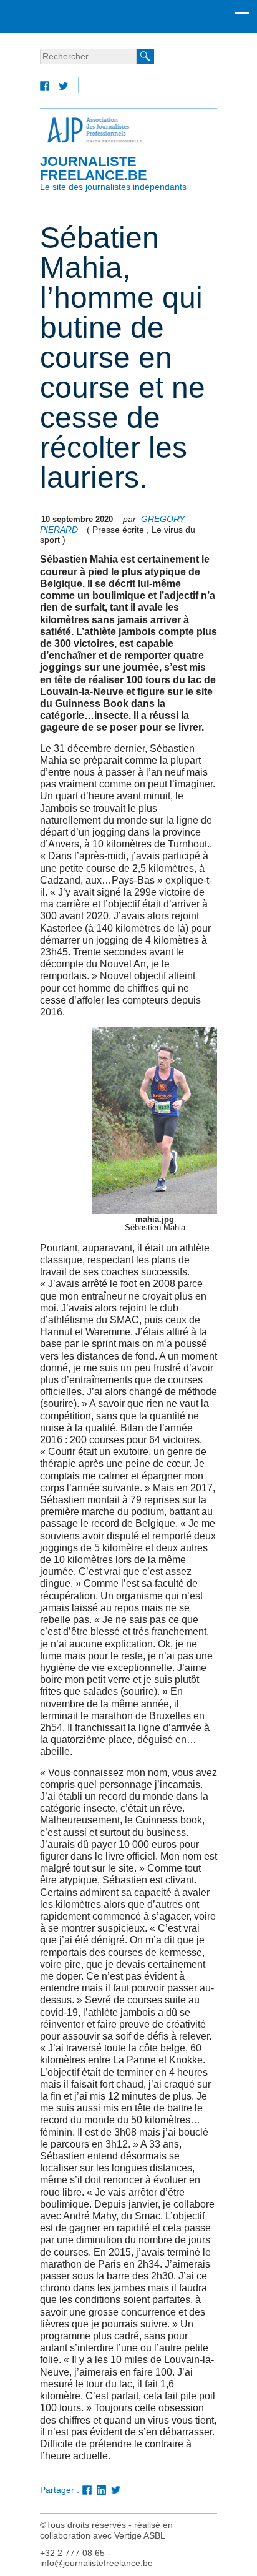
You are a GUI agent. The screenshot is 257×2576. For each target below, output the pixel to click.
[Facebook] (45, 87)
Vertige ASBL (140, 2536)
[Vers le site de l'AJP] (94, 130)
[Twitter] (63, 87)
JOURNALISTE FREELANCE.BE (113, 172)
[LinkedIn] (101, 2491)
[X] (116, 2491)
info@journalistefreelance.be (96, 2563)
